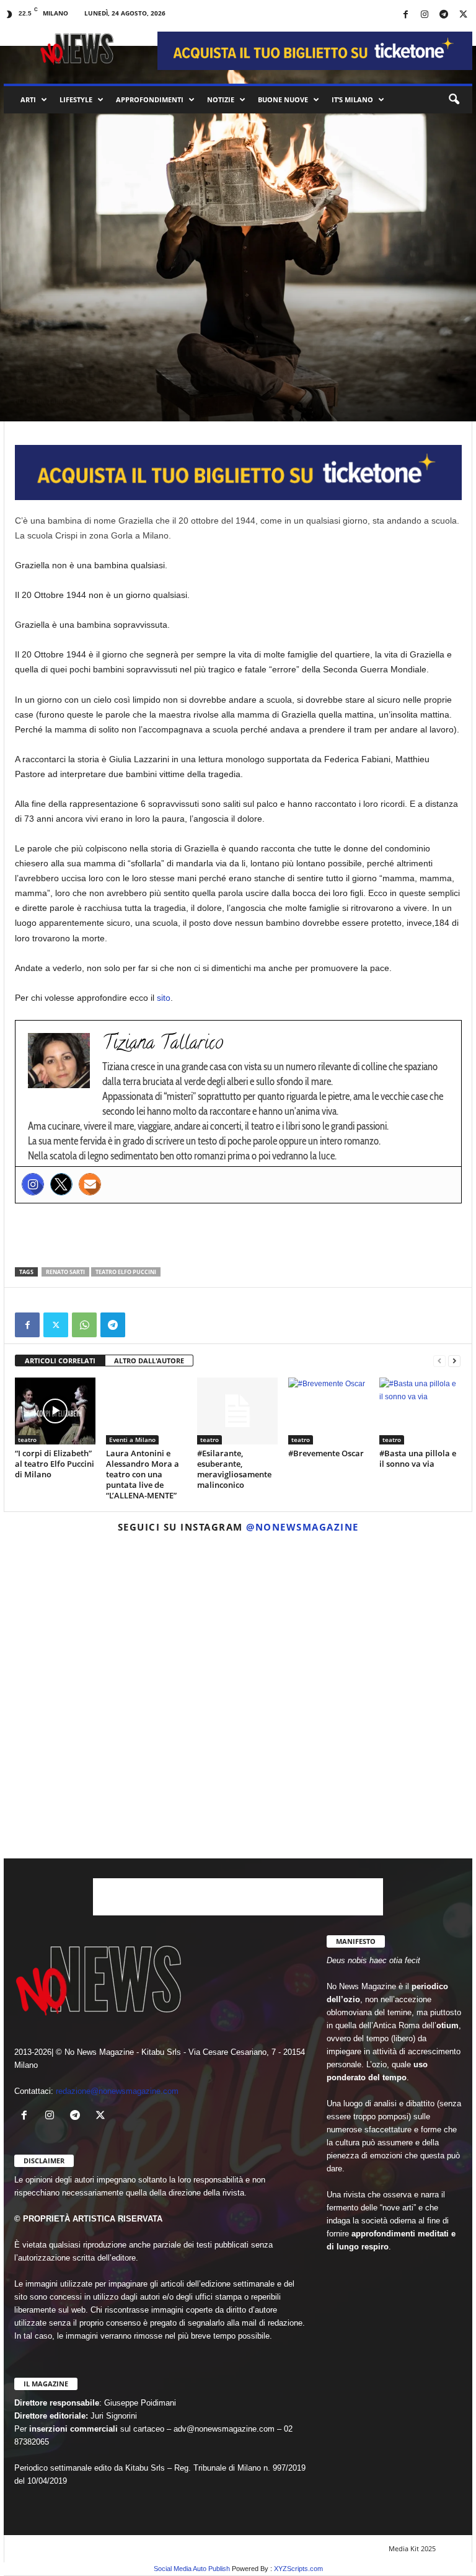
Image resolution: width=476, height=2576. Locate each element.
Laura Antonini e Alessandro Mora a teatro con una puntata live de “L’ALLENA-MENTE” (143, 1474)
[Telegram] (444, 15)
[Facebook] (405, 15)
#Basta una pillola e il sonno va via (418, 1458)
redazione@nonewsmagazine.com (117, 2091)
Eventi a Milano (132, 1440)
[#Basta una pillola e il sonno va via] (420, 1411)
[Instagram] (425, 15)
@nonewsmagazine (302, 1527)
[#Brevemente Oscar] (328, 1411)
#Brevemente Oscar (326, 1453)
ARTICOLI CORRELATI (60, 1361)
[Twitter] (61, 1184)
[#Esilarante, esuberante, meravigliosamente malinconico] (237, 1411)
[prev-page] (439, 1361)
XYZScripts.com (298, 2569)
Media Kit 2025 (412, 2548)
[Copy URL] (141, 1325)
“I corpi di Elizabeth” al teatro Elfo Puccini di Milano (55, 1464)
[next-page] (454, 1361)
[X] (463, 15)
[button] (454, 100)
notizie (221, 99)
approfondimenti (150, 99)
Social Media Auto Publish (192, 2569)
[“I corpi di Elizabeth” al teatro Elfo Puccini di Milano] (55, 1411)
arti (28, 99)
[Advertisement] (239, 1235)
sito (164, 998)
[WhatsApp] (84, 1325)
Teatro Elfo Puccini (126, 1272)
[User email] (90, 1184)
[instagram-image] (80, 1618)
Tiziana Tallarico (50, 401)
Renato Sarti (65, 1272)
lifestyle (76, 99)
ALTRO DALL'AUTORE (149, 1361)
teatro (53, 320)
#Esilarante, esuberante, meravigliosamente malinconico (234, 1469)
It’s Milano (352, 99)
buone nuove (283, 99)
